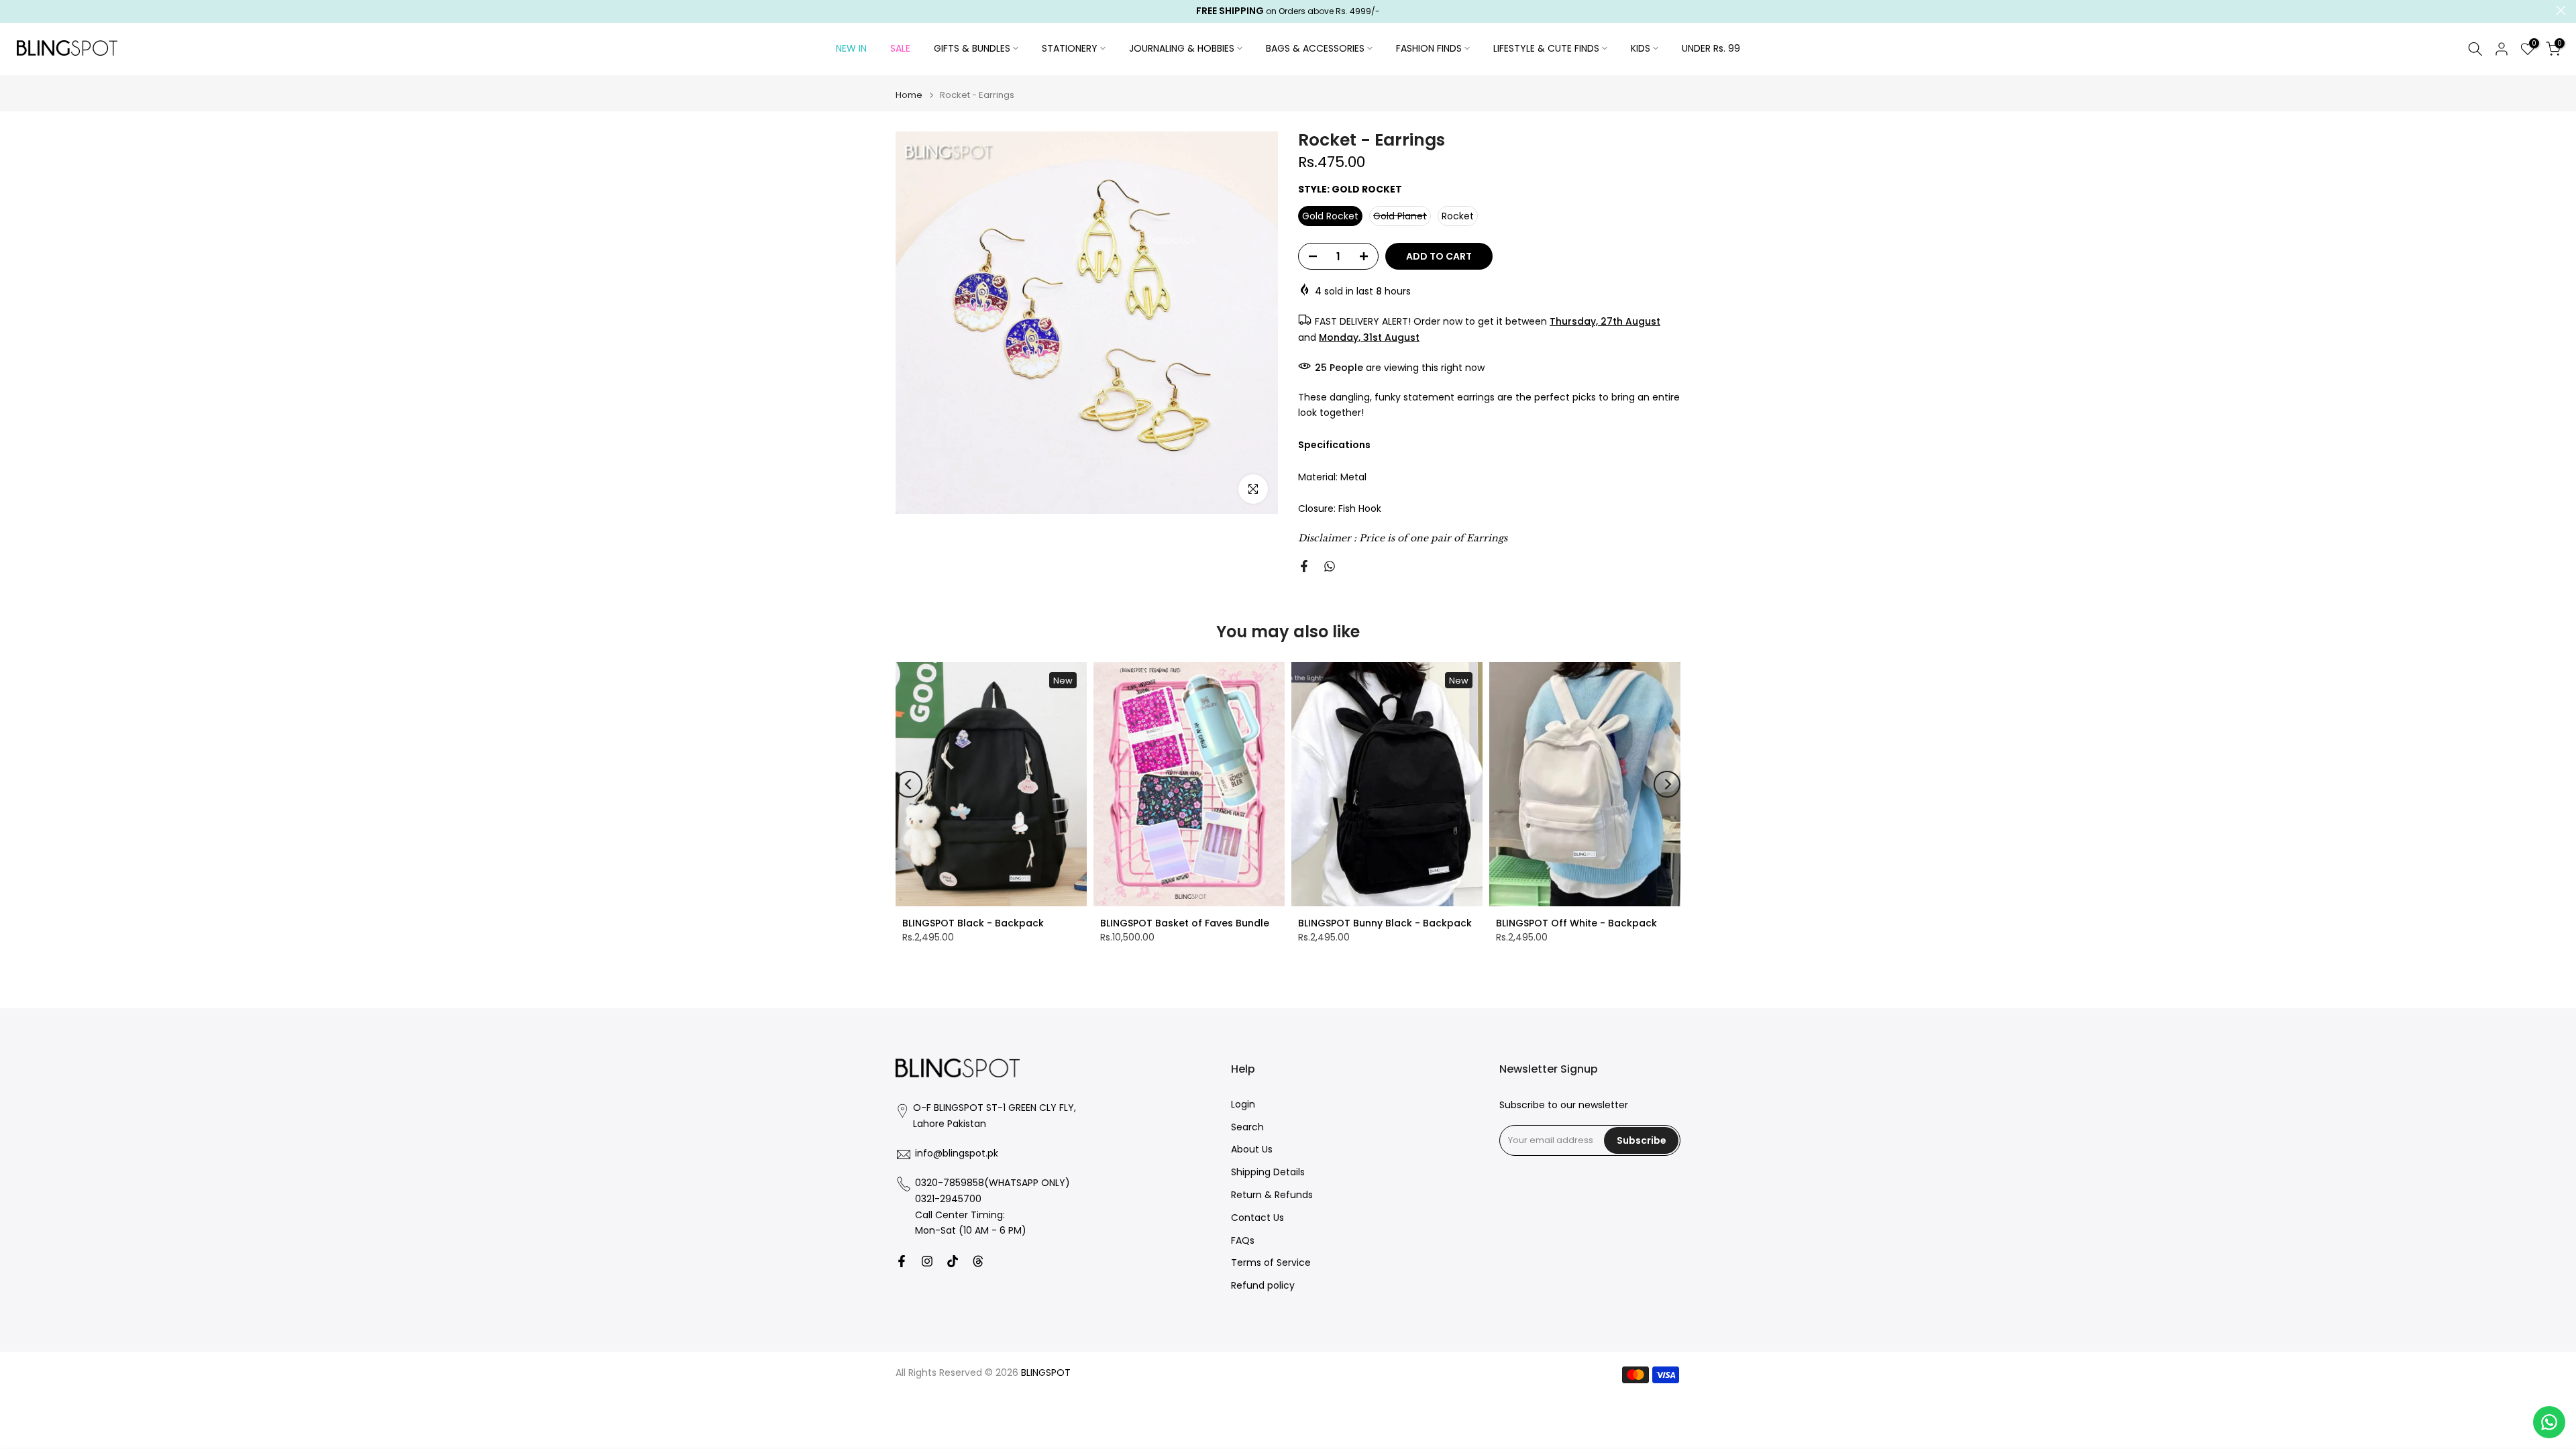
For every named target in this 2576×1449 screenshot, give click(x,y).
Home (909, 95)
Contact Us (1257, 1218)
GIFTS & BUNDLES (972, 48)
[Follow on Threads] (978, 1261)
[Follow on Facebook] (902, 1261)
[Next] (1667, 784)
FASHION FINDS (1429, 48)
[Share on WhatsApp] (1330, 566)
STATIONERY (1070, 48)
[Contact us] (2549, 1422)
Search (1247, 1127)
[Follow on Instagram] (927, 1261)
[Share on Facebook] (1304, 566)
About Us (1252, 1150)
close (15, 10)
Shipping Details (1268, 1173)
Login (1243, 1105)
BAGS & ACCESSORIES (1315, 48)
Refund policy (1263, 1286)
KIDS (1641, 48)
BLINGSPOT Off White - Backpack (1576, 923)
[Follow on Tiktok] (953, 1261)
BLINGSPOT (1046, 1373)
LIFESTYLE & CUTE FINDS (1546, 48)
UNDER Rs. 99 (1711, 48)
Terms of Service (1271, 1264)
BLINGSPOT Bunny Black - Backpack (1385, 923)
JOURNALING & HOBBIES (1182, 48)
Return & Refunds (1272, 1196)
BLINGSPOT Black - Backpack (973, 923)
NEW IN (851, 48)
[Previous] (909, 784)
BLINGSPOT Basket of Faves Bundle (1185, 923)
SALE (900, 48)
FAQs (1243, 1241)
